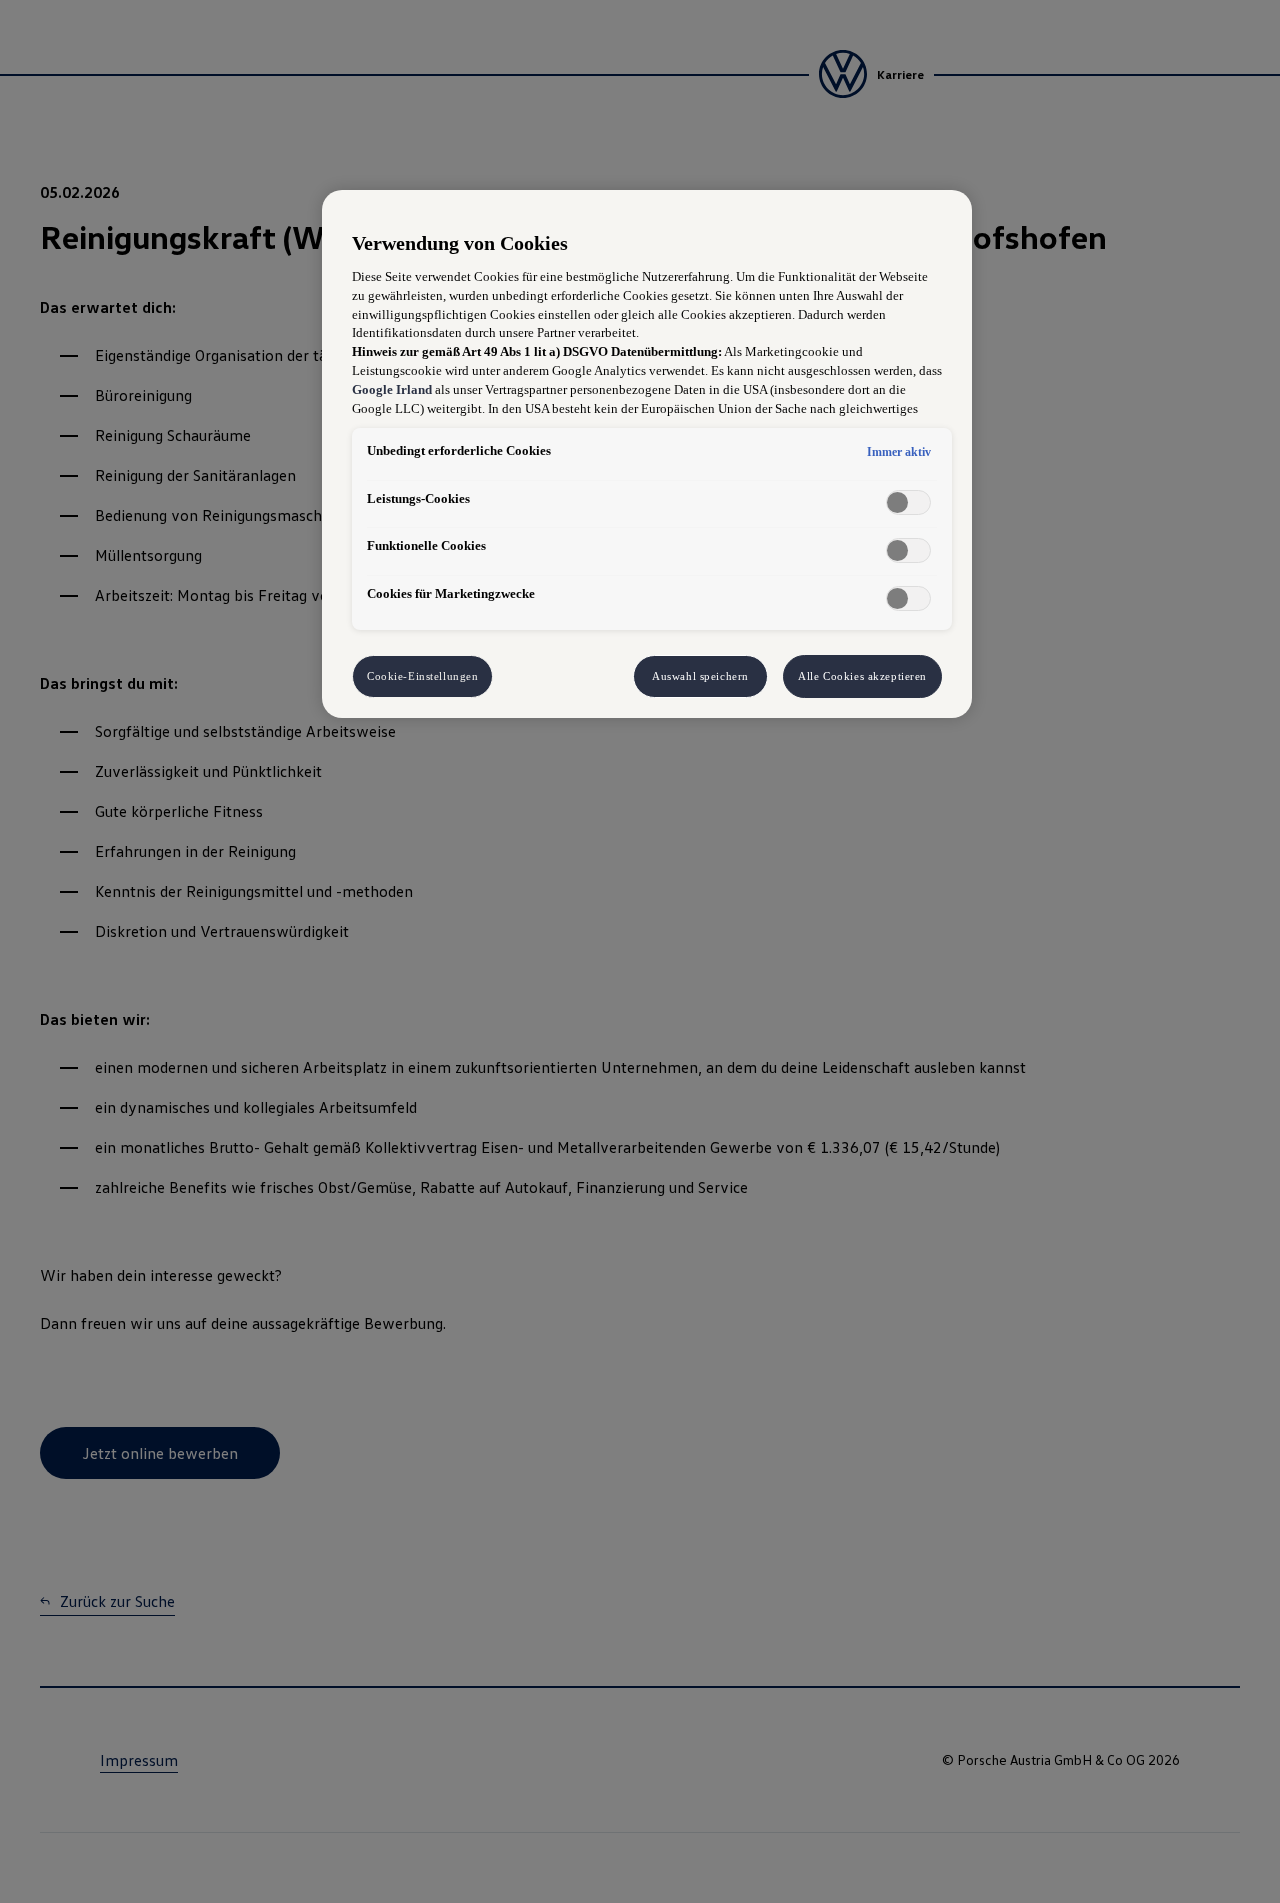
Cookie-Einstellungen (422, 676)
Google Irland (392, 390)
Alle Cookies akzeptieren (862, 676)
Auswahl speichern (700, 676)
